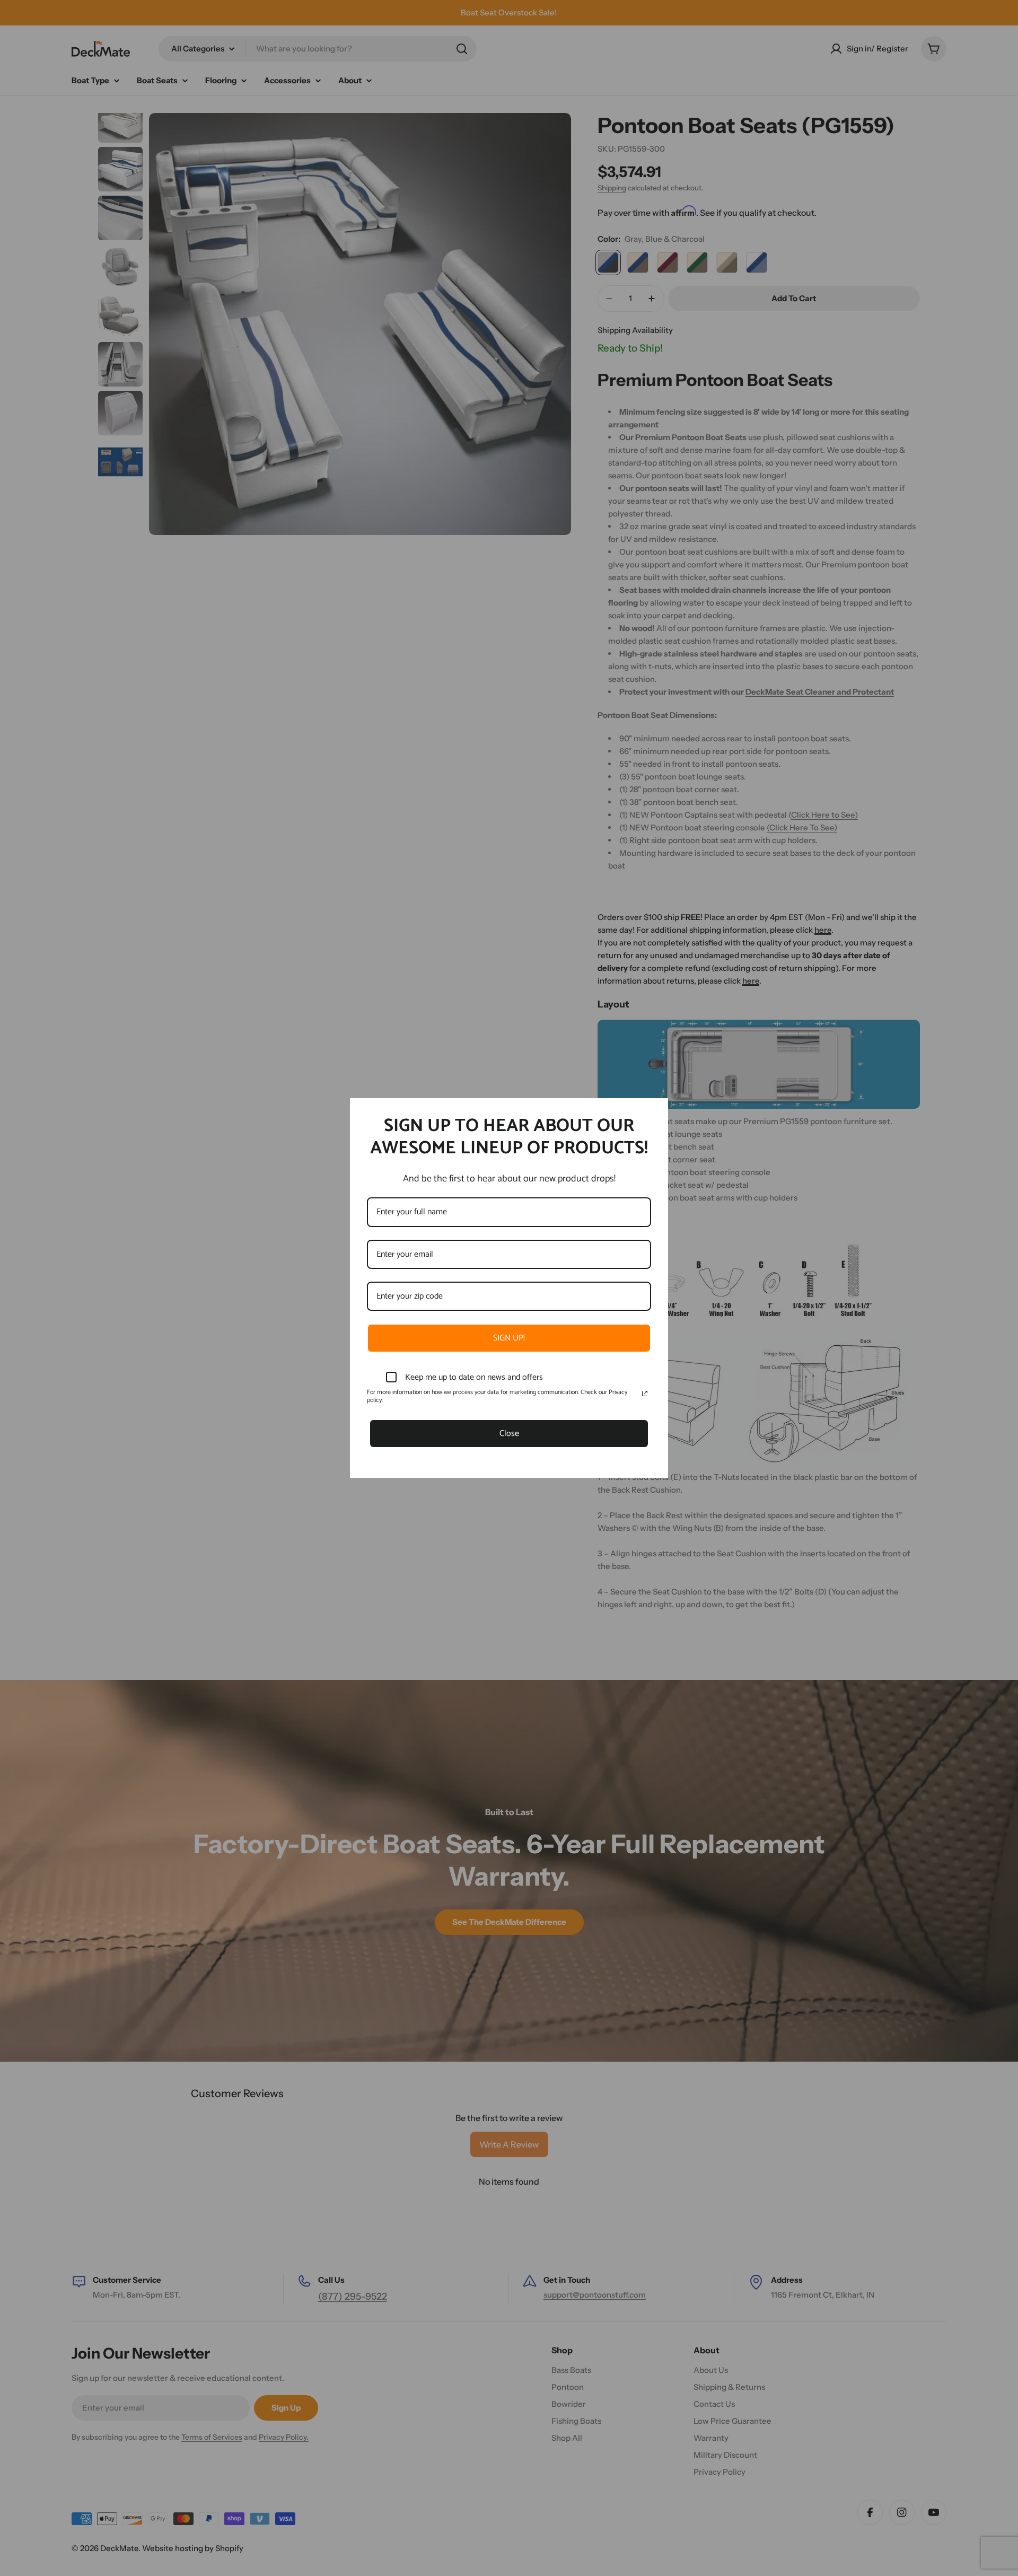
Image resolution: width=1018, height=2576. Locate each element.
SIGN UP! (509, 1338)
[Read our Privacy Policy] (645, 1394)
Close (509, 1434)
